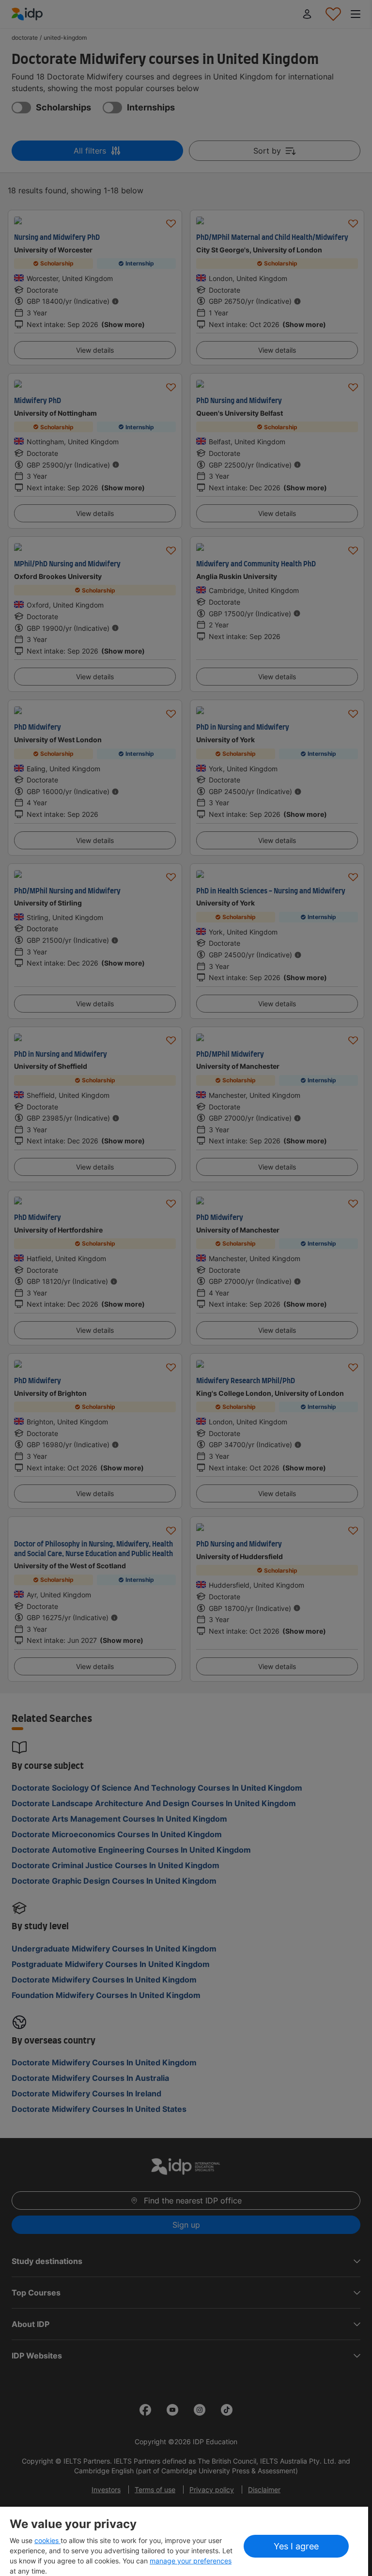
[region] (184, 2541)
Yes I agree (296, 2546)
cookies (47, 2540)
